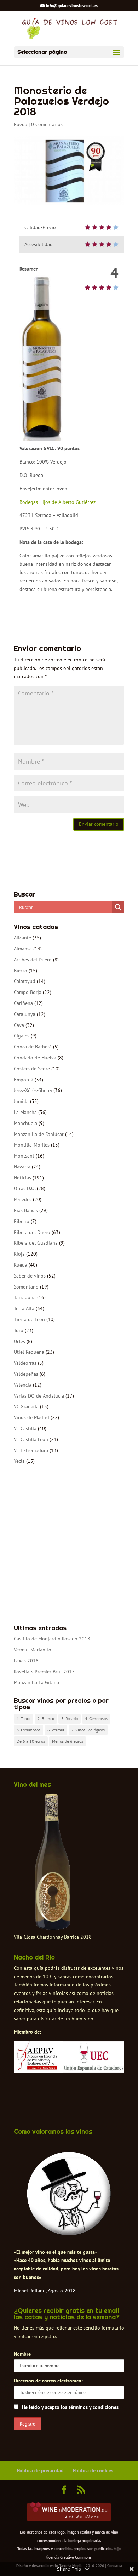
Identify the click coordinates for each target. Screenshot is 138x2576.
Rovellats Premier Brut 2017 (44, 1672)
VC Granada (26, 1406)
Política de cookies (93, 2470)
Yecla (19, 1461)
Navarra (22, 1167)
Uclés (19, 1341)
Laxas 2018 (26, 1661)
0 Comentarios (47, 124)
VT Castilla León (31, 1439)
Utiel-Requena (29, 1352)
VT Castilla (25, 1428)
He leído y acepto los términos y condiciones (70, 2407)
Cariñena (23, 1003)
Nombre (22, 2354)
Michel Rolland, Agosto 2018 (45, 2291)
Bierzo (21, 971)
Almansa (23, 949)
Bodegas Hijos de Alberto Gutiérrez (57, 502)
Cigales (22, 1036)
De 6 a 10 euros (31, 1741)
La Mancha (25, 1112)
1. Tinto (24, 1719)
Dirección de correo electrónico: (48, 2381)
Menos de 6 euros (68, 1741)
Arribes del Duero (33, 960)
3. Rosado (70, 1719)
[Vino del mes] (53, 1862)
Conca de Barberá (33, 1047)
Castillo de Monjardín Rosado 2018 (52, 1639)
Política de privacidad (40, 2470)
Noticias (22, 1178)
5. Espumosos (28, 1730)
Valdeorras (25, 1363)
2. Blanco (46, 1719)
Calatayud (25, 981)
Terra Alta (24, 1308)
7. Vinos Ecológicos (88, 1730)
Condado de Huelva (35, 1058)
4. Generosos (96, 1719)
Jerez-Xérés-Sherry (33, 1090)
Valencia (23, 1385)
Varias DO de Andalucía (39, 1396)
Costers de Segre (32, 1069)
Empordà (24, 1080)
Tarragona (25, 1297)
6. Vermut (56, 1730)
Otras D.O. (25, 1188)
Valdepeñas (26, 1374)
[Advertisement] (69, 1545)
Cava (19, 1025)
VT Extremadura (31, 1450)
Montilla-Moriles (32, 1145)
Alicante (22, 938)
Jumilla (21, 1101)
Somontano (26, 1287)
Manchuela (25, 1123)
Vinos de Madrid (31, 1417)
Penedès (23, 1199)
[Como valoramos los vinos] (69, 2233)
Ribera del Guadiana (36, 1243)
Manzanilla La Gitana (36, 1682)
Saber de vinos (30, 1276)
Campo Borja (28, 992)
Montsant (24, 1156)
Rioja (19, 1254)
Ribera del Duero (32, 1232)
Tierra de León (29, 1319)
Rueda (21, 124)
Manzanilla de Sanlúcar (39, 1134)
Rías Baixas (26, 1210)
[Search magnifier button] (118, 907)
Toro (19, 1330)
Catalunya (25, 1014)
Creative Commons (76, 2557)
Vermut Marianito (33, 1650)
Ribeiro (22, 1221)
